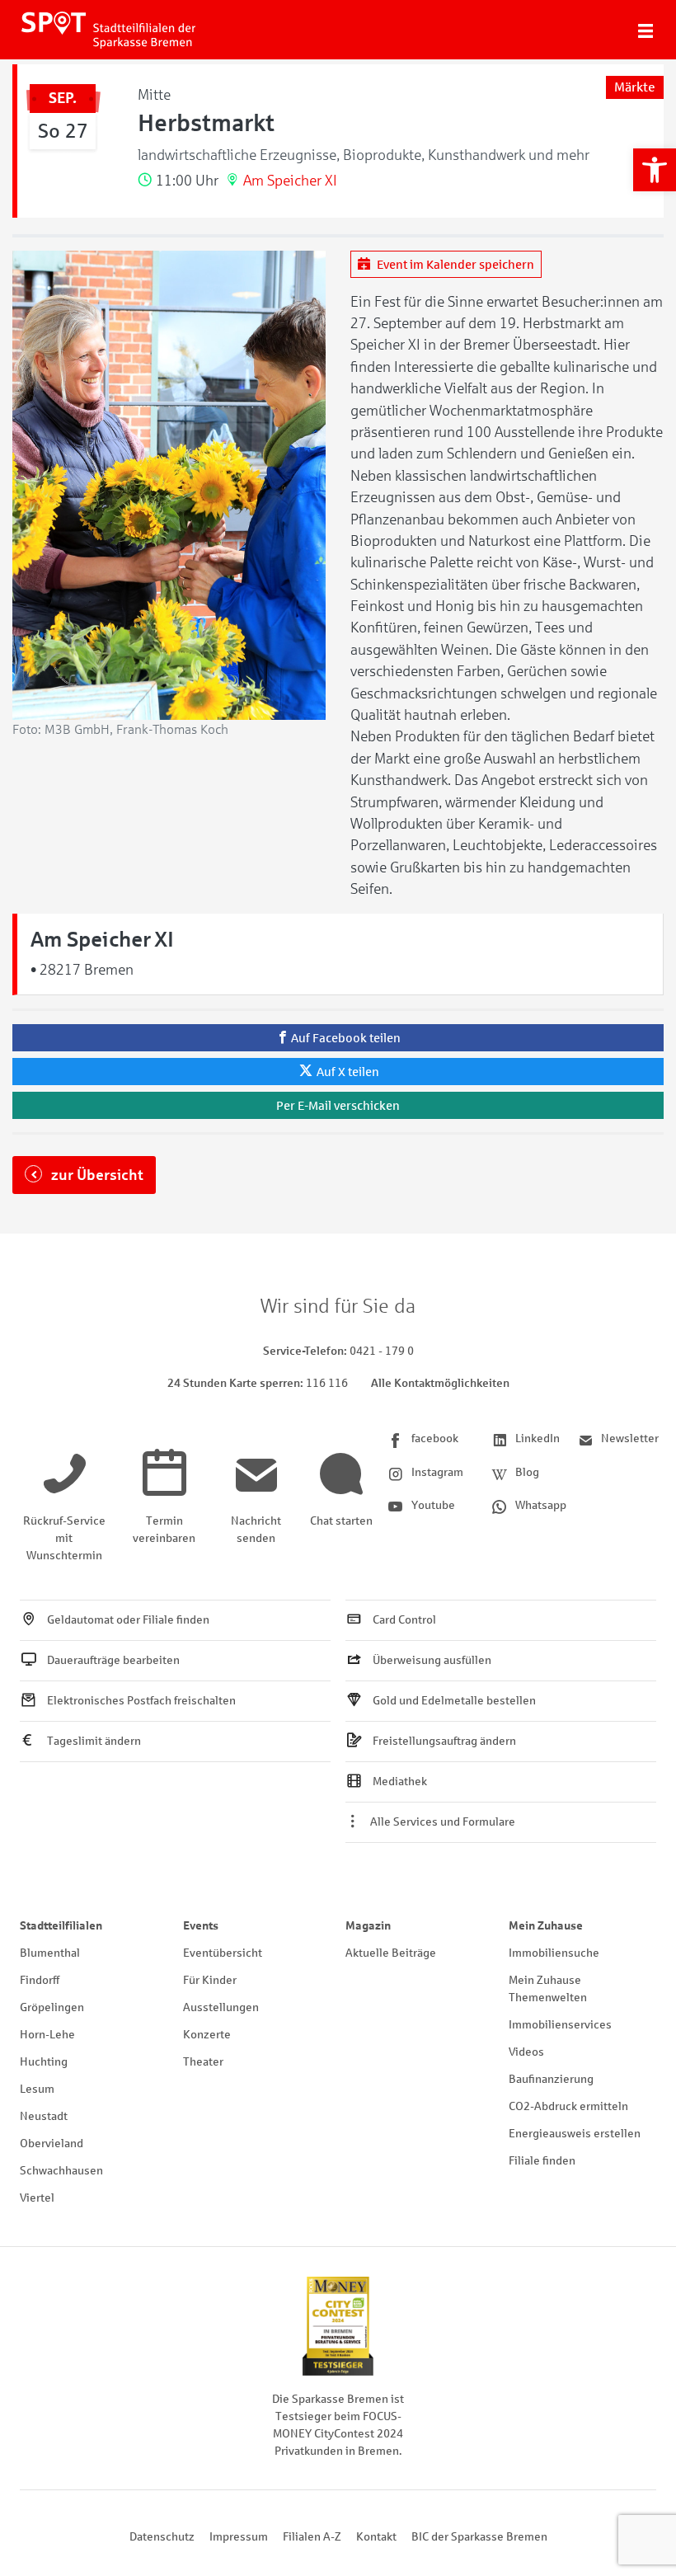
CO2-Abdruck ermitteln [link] (568, 2106)
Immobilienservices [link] (560, 2025)
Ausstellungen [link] (221, 2007)
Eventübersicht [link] (223, 1953)
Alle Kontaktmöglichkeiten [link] (440, 1383)
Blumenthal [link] (50, 1953)
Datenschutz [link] (162, 2537)
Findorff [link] (40, 1980)
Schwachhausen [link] (61, 2171)
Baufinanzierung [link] (551, 2079)
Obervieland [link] (52, 2144)
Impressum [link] (239, 2537)
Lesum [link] (37, 2089)
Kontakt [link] (376, 2537)
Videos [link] (526, 2052)
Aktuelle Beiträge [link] (391, 1953)
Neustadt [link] (44, 2116)
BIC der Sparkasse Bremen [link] (479, 2537)
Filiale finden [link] (542, 2161)
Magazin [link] (368, 1926)
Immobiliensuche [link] (554, 1953)
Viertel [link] (37, 2198)
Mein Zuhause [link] (546, 1926)
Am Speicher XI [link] (290, 181)
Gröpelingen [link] (52, 2007)
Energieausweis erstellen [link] (575, 2134)
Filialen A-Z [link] (312, 2537)
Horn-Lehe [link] (47, 2035)
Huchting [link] (44, 2062)
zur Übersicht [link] (96, 1175)
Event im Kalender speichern (454, 264)
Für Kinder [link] (210, 1980)
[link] (655, 170)
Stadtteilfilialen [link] (61, 1926)
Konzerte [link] (207, 2035)
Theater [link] (203, 2062)
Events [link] (201, 1926)
